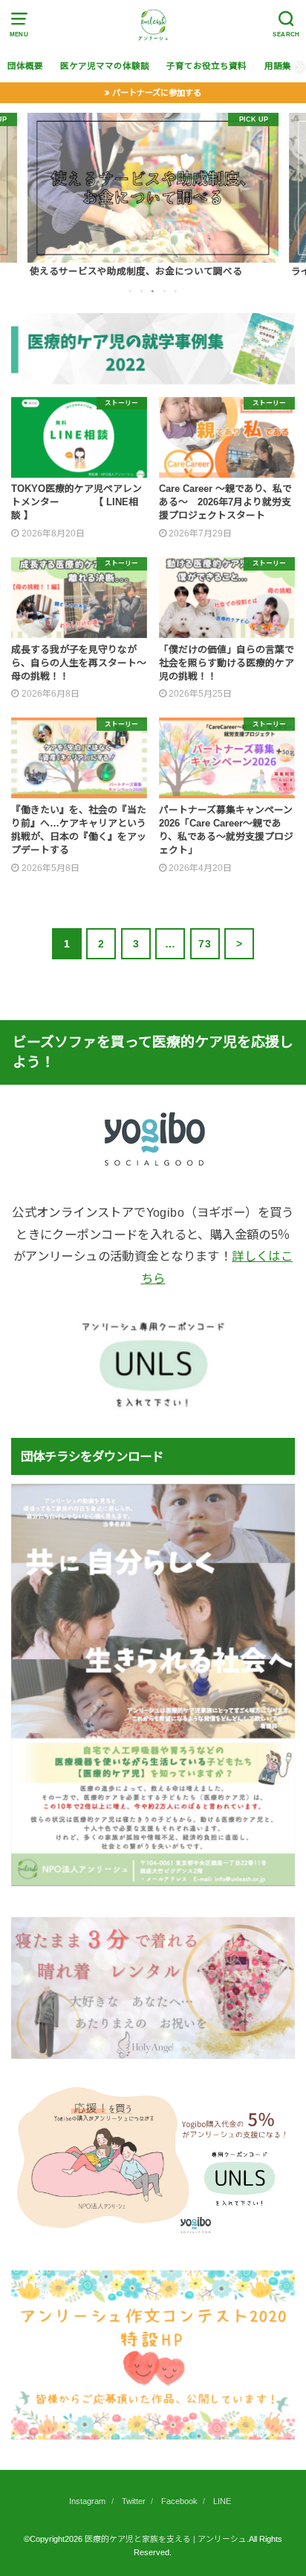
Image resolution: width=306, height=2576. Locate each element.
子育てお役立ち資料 (206, 66)
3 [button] (154, 291)
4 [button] (166, 291)
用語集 (278, 66)
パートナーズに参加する (157, 93)
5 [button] (177, 291)
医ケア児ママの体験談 (105, 66)
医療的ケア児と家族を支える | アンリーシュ (166, 2539)
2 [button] (143, 291)
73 (205, 944)
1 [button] (131, 291)
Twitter (134, 2501)
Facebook (179, 2501)
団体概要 (25, 66)
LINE (222, 2501)
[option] (153, 196)
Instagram (87, 2501)
